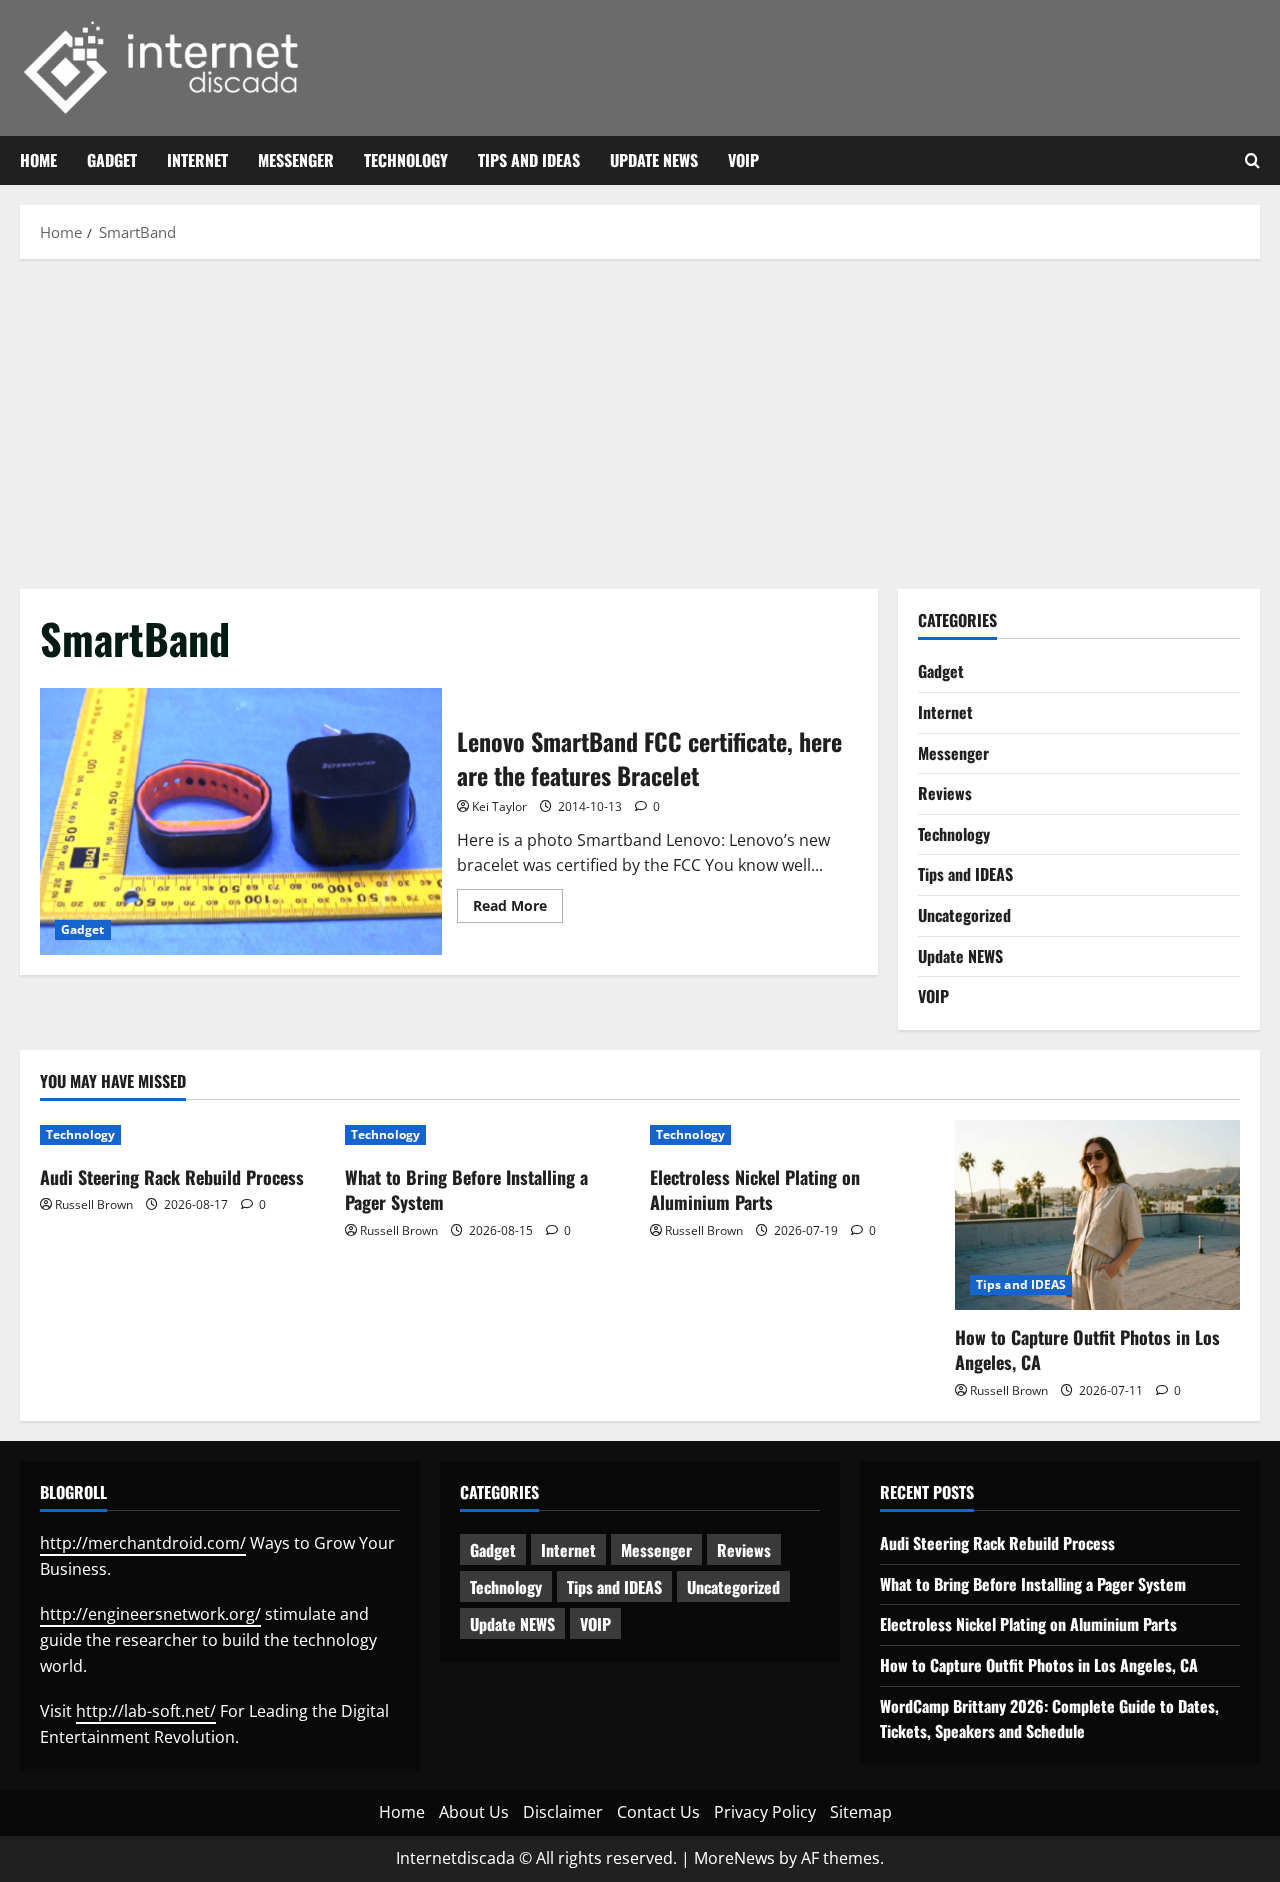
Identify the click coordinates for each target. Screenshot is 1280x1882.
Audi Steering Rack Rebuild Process (172, 1177)
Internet (197, 160)
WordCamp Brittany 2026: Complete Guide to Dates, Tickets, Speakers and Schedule (1049, 1719)
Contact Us (658, 1812)
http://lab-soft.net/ (146, 1711)
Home (38, 160)
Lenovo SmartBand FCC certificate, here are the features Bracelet (241, 822)
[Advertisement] (640, 419)
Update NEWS (654, 160)
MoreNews (734, 1858)
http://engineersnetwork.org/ (150, 1614)
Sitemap (861, 1812)
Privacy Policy (765, 1812)
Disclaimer (563, 1812)
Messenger (296, 160)
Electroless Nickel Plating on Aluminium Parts (755, 1189)
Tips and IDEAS (529, 160)
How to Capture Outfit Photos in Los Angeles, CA (1087, 1349)
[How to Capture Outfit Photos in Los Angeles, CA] (1097, 1215)
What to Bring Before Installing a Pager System (466, 1189)
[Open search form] (1252, 161)
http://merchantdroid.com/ (143, 1543)
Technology (406, 160)
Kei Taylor (499, 806)
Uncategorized (964, 915)
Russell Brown (94, 1204)
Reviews (945, 793)
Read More (518, 909)
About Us (474, 1812)
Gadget (112, 160)
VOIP (743, 160)
